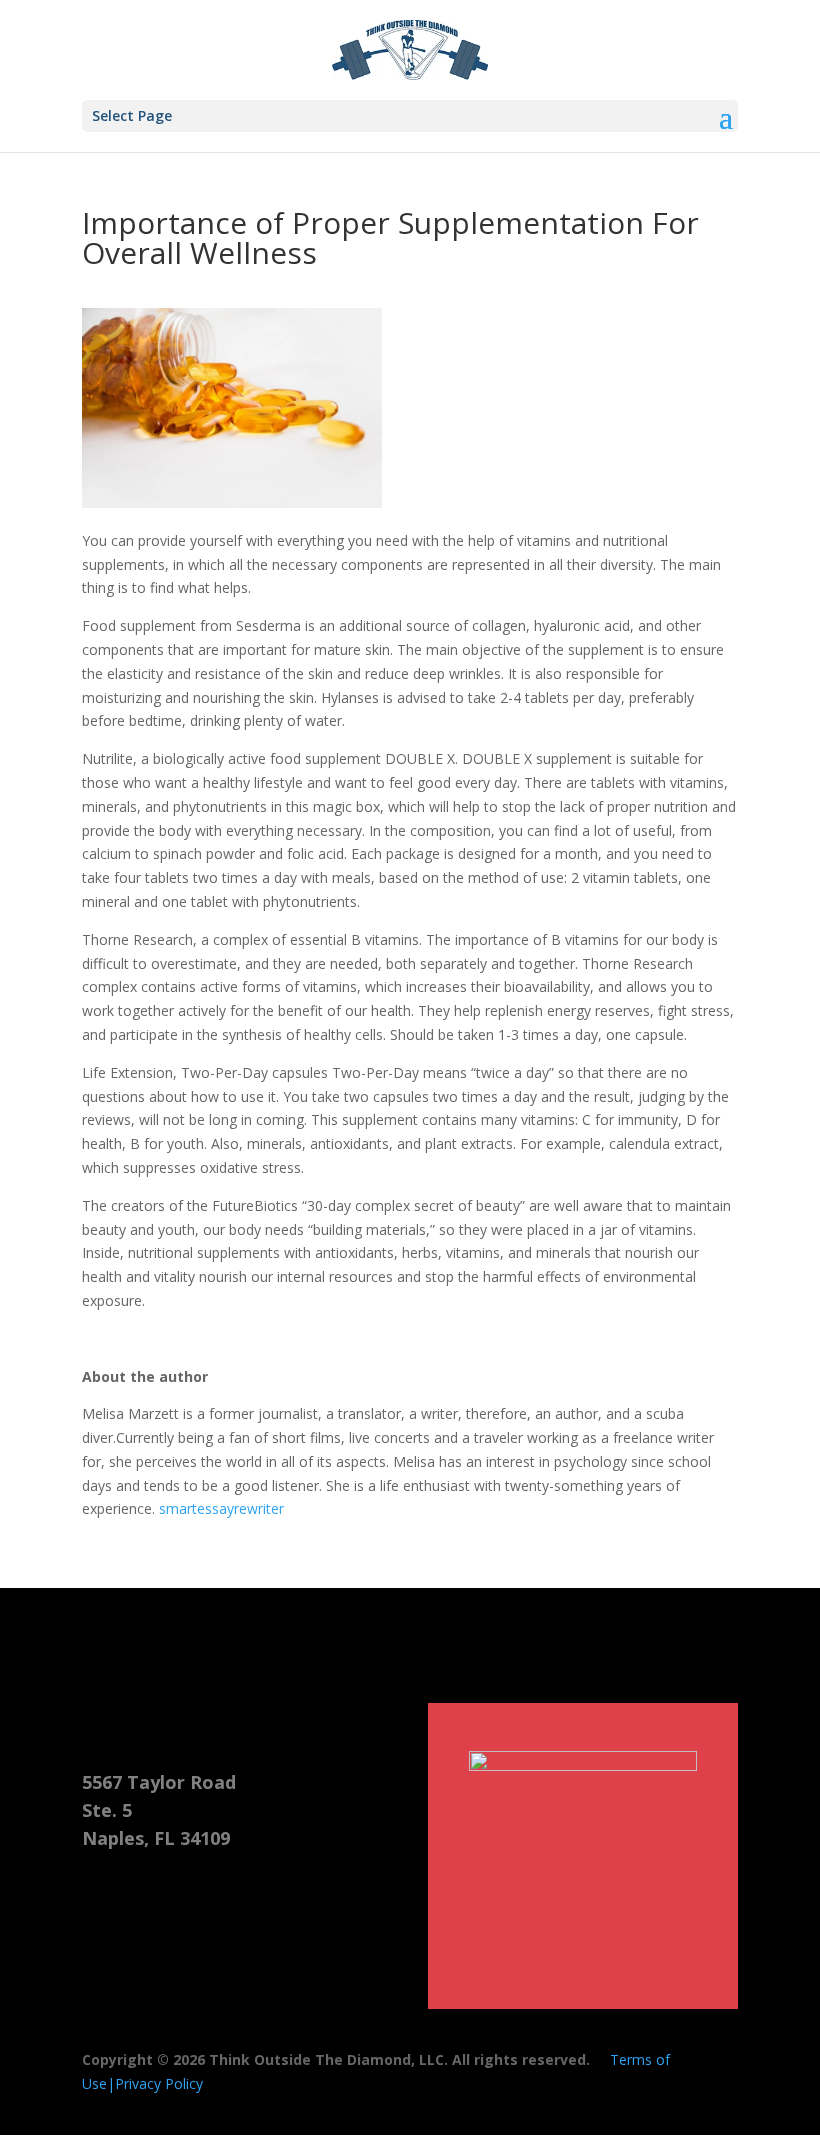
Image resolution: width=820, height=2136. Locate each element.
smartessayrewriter (221, 1508)
